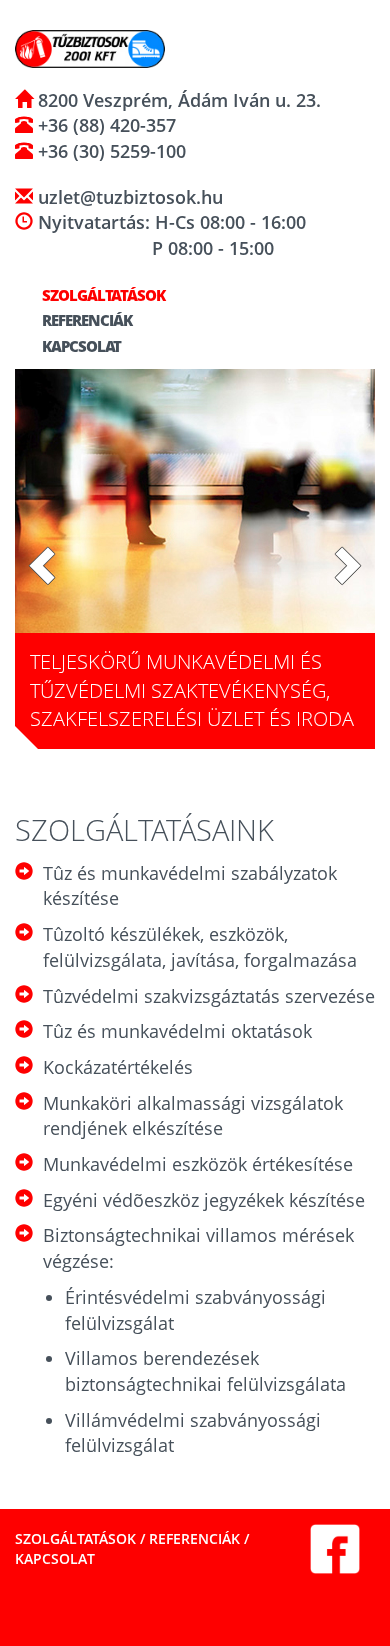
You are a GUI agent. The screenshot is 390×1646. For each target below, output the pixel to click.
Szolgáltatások (102, 295)
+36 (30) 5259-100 (109, 151)
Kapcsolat (80, 346)
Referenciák (85, 320)
